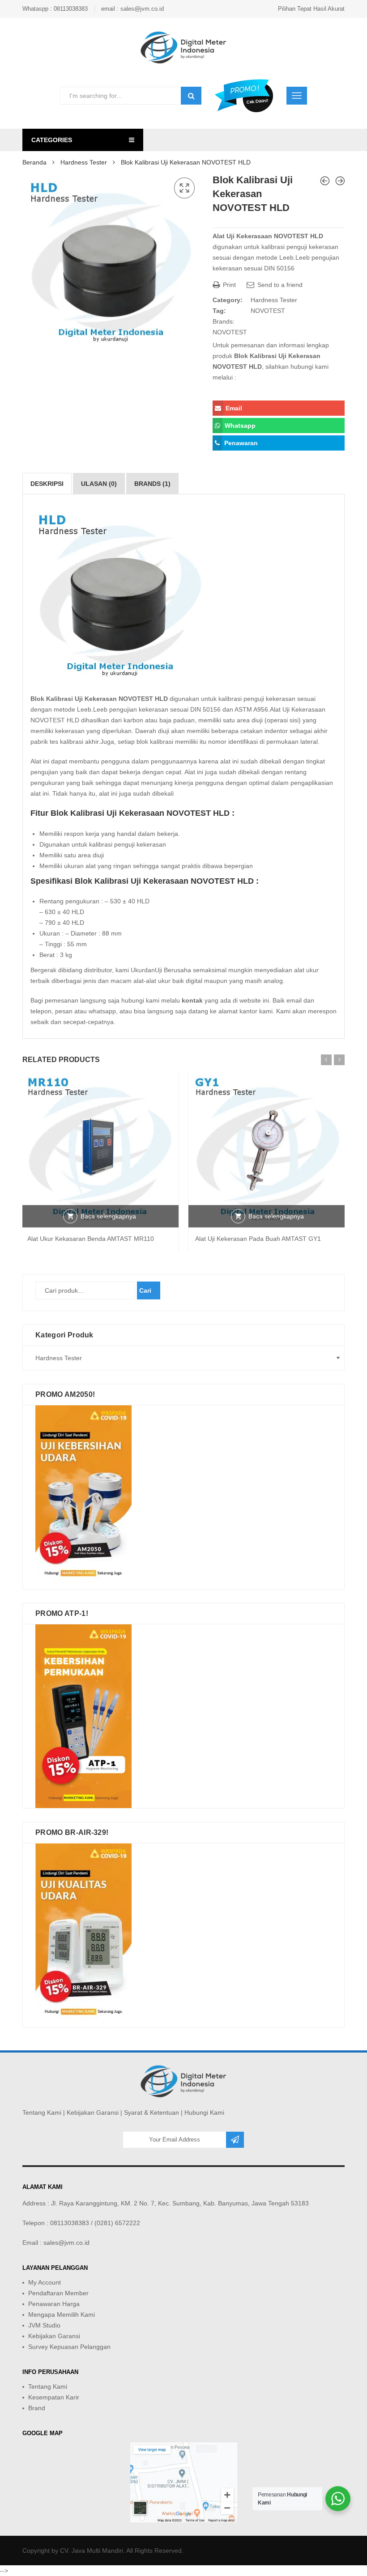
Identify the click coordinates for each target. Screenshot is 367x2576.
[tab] (47, 484)
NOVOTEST (268, 311)
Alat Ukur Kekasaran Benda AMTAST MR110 (91, 1239)
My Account (45, 2282)
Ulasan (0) (99, 484)
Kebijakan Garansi (93, 2112)
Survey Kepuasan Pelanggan (69, 2347)
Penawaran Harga (54, 2304)
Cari (145, 1290)
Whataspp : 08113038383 (55, 9)
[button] (184, 188)
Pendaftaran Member (58, 2293)
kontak (192, 1000)
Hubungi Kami (204, 2112)
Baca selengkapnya (108, 1216)
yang (93, 731)
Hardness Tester (84, 162)
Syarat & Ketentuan (151, 2112)
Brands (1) (152, 484)
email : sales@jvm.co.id (132, 9)
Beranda (34, 162)
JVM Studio (44, 2325)
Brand (37, 2408)
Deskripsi (47, 484)
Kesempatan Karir (54, 2397)
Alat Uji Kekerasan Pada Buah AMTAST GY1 (258, 1239)
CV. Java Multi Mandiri (92, 2551)
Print (228, 285)
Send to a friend (279, 285)
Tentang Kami (42, 2112)
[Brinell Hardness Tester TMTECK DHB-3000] (340, 181)
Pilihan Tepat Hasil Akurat (311, 9)
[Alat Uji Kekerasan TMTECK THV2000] (325, 181)
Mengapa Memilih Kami (62, 2315)
